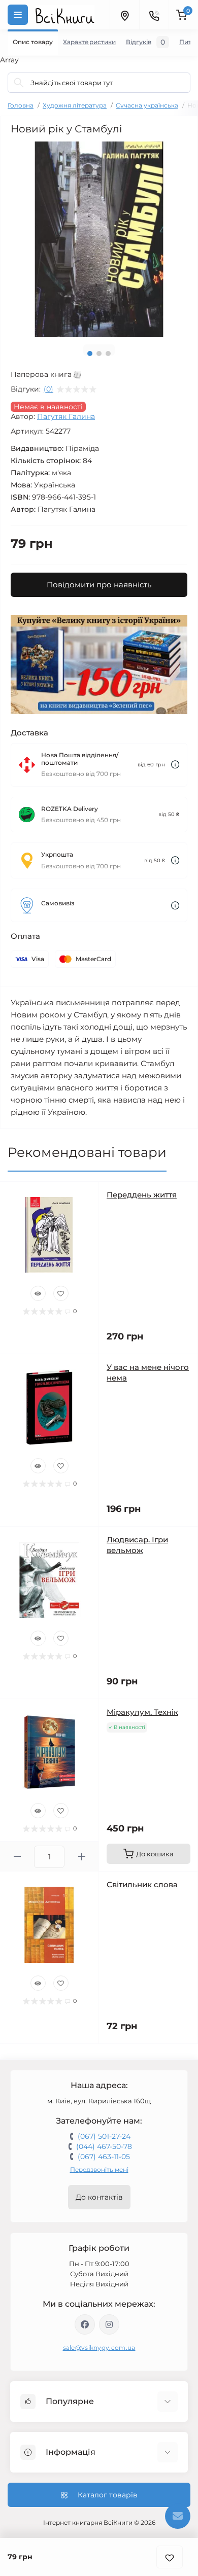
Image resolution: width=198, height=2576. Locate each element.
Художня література (75, 105)
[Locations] (124, 15)
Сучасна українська (147, 105)
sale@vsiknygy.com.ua (99, 2348)
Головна (21, 105)
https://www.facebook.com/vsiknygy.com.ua (85, 2324)
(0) (48, 389)
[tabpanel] (99, 239)
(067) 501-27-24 (104, 2136)
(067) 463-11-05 (104, 2157)
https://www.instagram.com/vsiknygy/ (109, 2324)
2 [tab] (99, 354)
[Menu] (18, 15)
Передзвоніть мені (99, 2169)
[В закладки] (170, 2557)
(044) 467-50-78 (104, 2146)
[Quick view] (38, 1293)
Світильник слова (142, 1884)
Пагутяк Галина (66, 416)
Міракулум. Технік (142, 1712)
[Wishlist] (61, 1293)
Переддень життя (142, 1195)
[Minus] (17, 1857)
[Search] (19, 83)
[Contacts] (154, 15)
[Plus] (81, 1857)
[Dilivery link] (175, 765)
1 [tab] (90, 354)
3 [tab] (108, 354)
